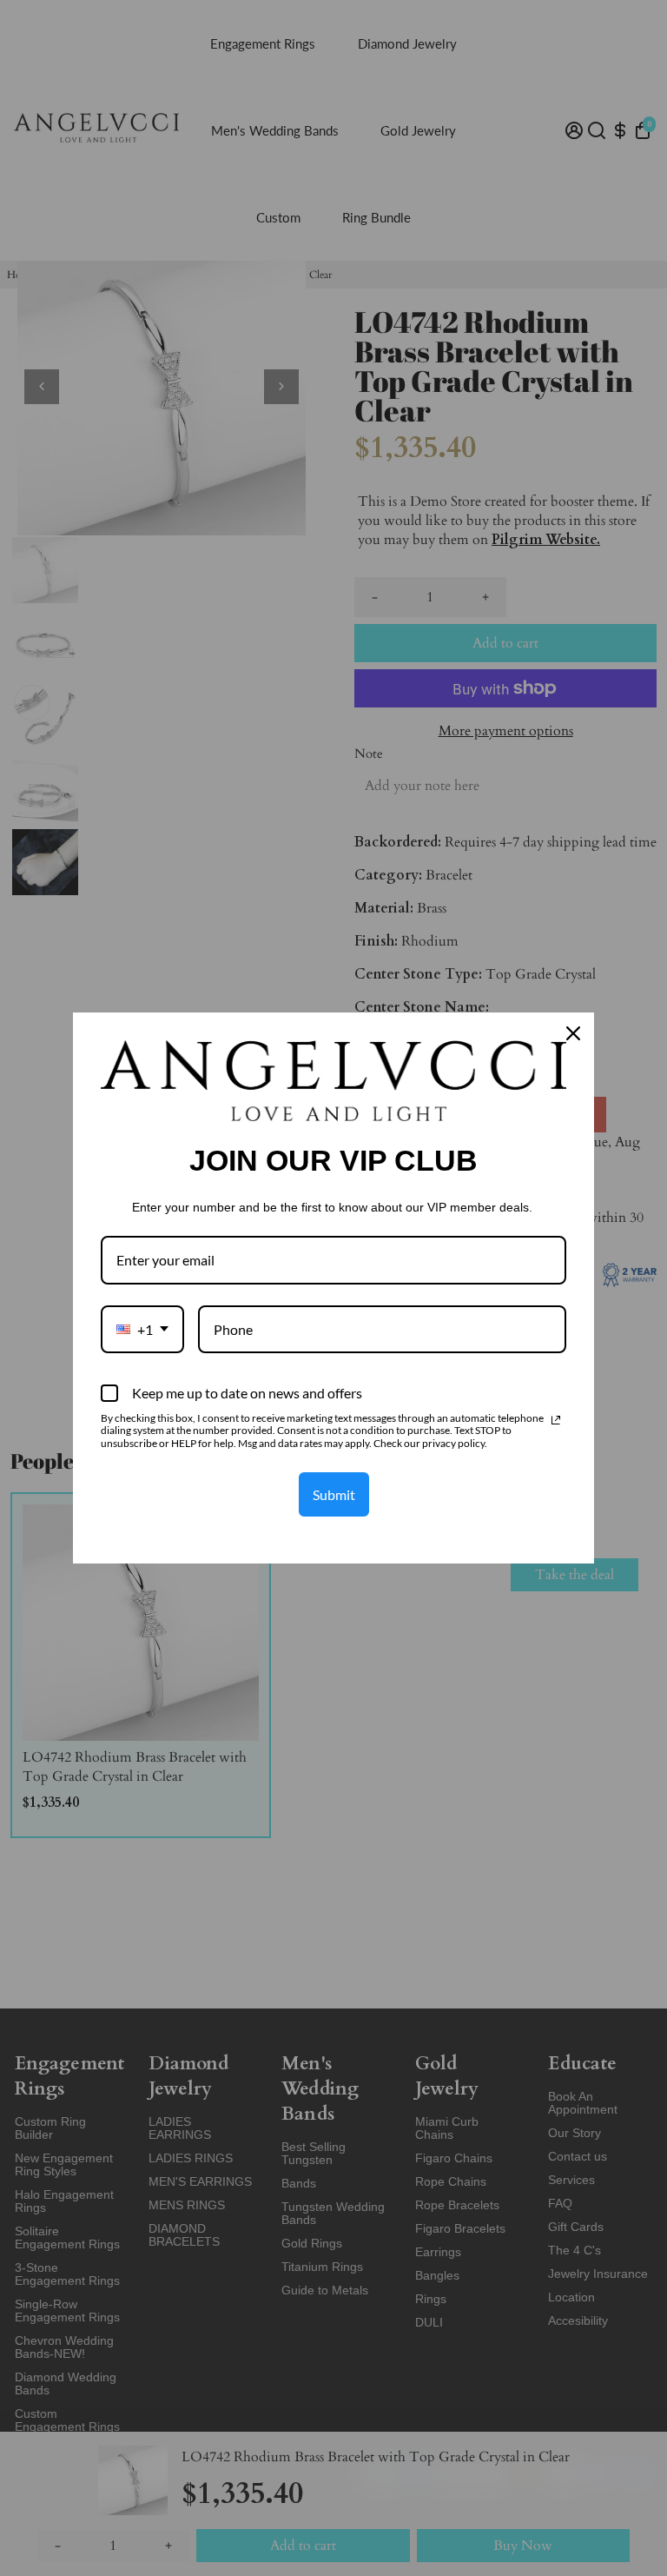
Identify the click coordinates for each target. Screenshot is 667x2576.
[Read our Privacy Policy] (556, 1420)
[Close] (573, 1033)
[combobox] (142, 1329)
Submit (334, 1494)
